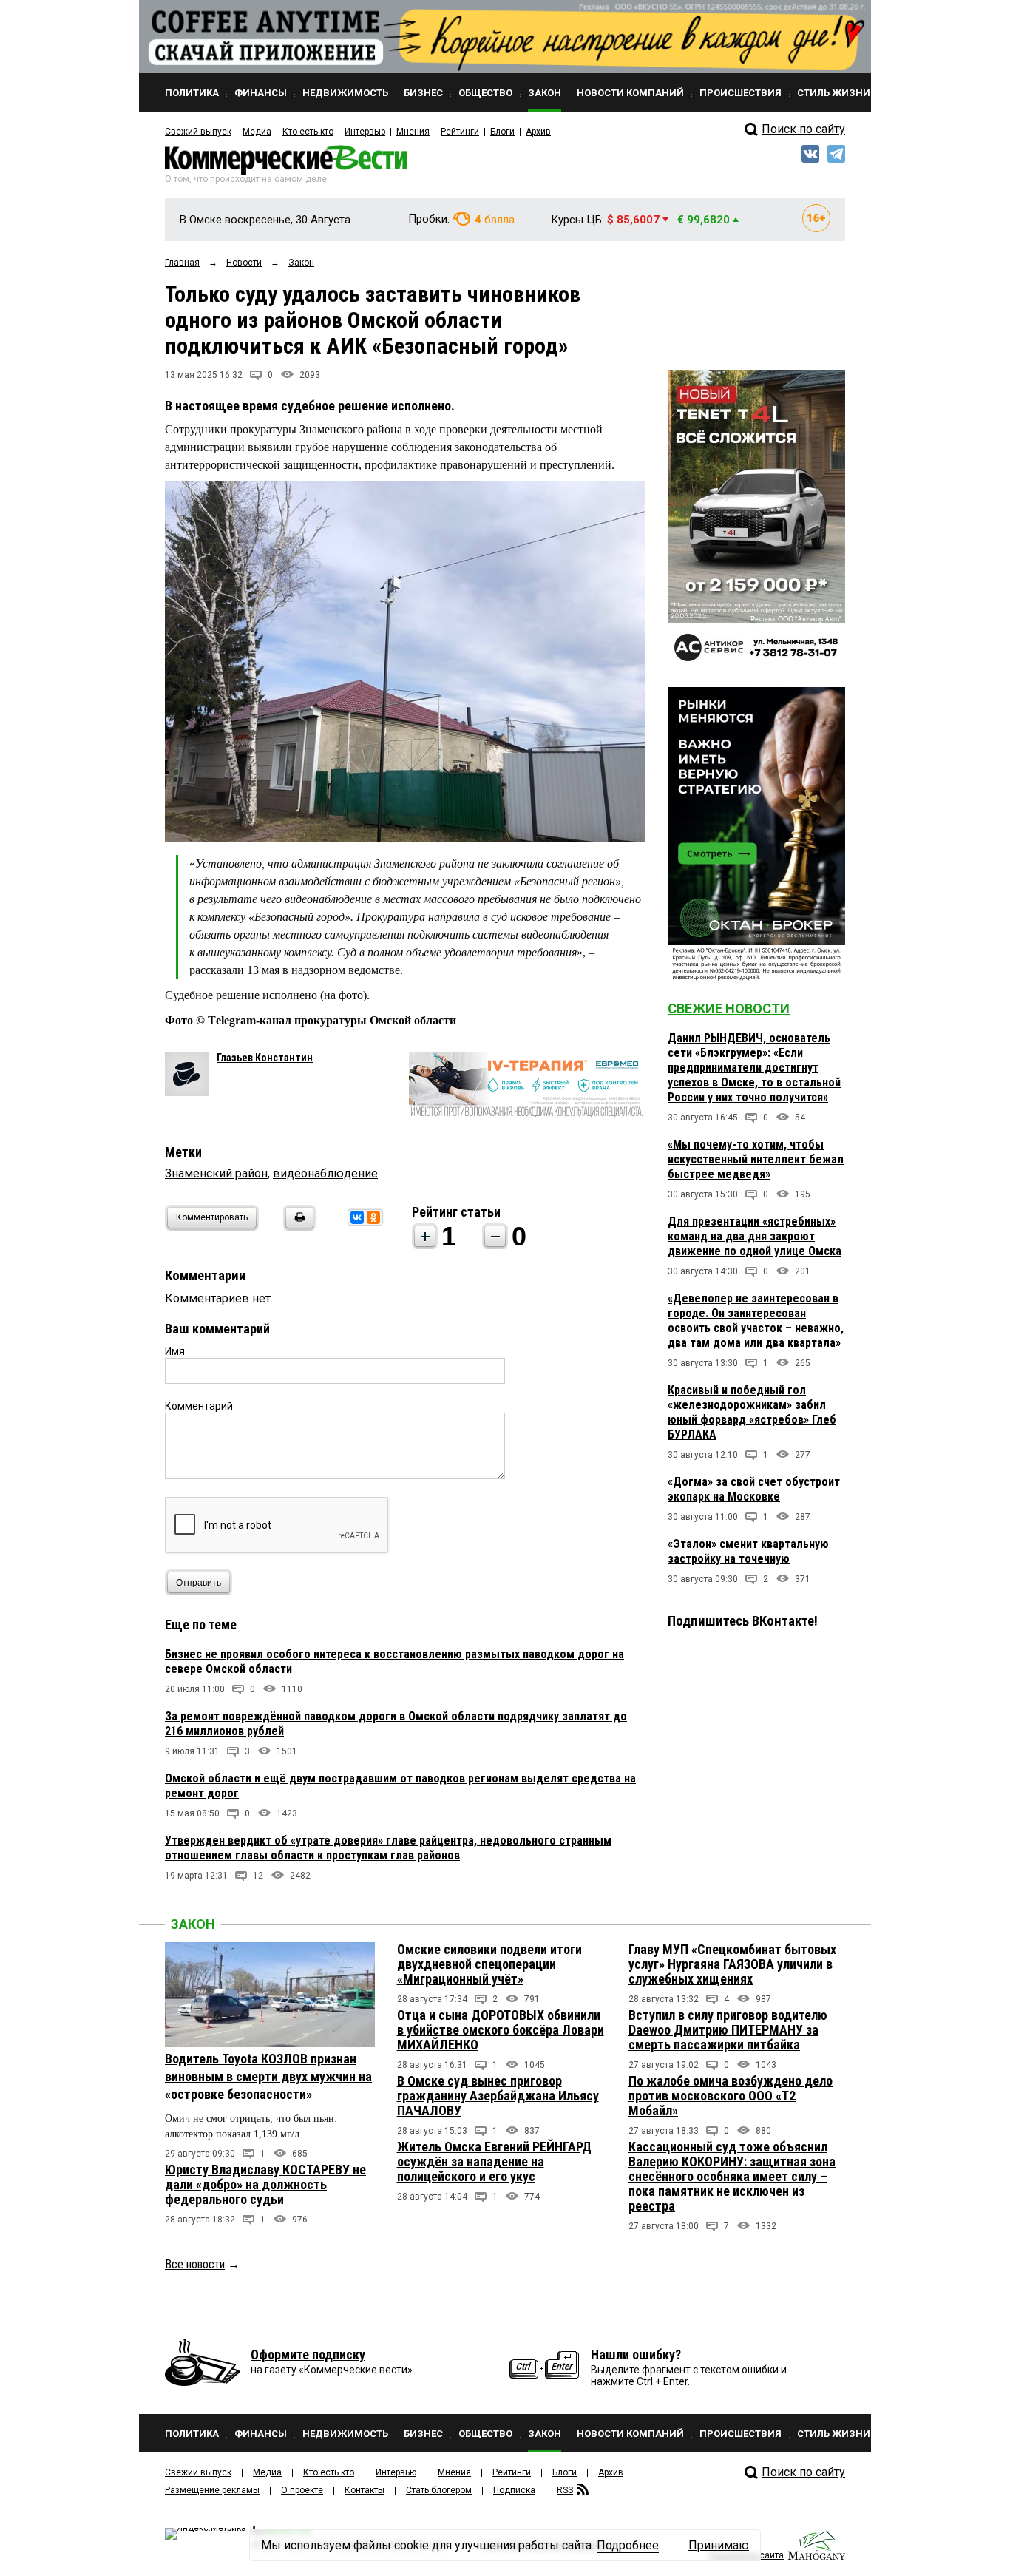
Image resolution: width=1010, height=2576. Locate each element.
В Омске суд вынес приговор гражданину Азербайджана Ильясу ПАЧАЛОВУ (498, 2096)
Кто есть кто (308, 132)
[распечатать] (297, 1227)
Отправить (199, 1583)
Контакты (365, 2490)
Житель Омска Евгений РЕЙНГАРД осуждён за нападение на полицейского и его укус (494, 2161)
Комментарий (199, 1406)
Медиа (257, 132)
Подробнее (628, 2545)
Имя (175, 1351)
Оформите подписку (308, 2354)
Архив (538, 132)
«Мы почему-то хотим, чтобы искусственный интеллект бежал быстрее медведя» (756, 1159)
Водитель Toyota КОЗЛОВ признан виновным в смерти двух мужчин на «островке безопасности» (268, 2076)
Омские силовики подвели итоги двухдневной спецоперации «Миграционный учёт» (489, 1964)
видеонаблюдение (325, 1173)
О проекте (302, 2490)
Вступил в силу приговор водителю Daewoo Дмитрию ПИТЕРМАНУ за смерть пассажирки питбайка (728, 2030)
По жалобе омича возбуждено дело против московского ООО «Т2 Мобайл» (731, 2096)
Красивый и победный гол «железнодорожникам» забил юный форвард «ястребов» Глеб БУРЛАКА (752, 1412)
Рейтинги (460, 132)
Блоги (502, 132)
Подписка (514, 2490)
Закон (193, 1924)
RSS (565, 2490)
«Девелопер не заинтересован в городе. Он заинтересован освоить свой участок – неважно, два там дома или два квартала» (756, 1321)
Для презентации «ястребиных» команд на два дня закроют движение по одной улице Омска (755, 1236)
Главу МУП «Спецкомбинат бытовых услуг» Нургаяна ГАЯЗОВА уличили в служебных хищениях (732, 1964)
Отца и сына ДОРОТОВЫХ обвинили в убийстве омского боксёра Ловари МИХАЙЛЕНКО (501, 2030)
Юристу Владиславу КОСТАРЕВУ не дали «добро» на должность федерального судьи (265, 2184)
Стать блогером (439, 2490)
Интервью (365, 132)
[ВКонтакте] (357, 1217)
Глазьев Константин (265, 1058)
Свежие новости (729, 1008)
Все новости (195, 2264)
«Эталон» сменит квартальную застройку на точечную (748, 1551)
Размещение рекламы (212, 2490)
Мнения (413, 132)
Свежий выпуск (198, 132)
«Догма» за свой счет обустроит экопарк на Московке (754, 1489)
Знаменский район (216, 1173)
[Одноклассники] (373, 1217)
